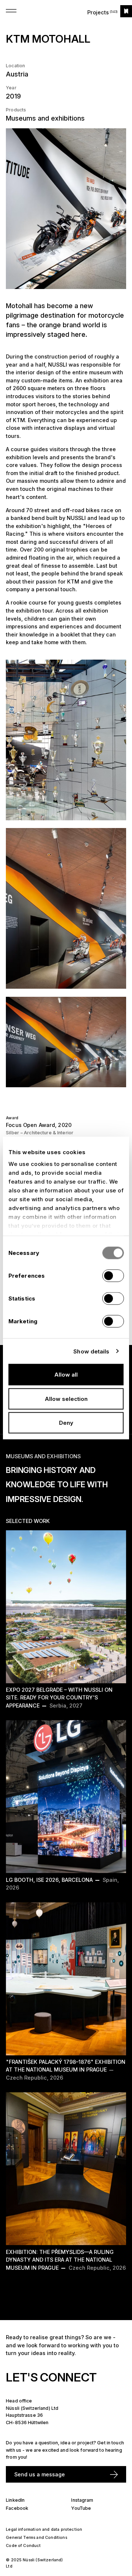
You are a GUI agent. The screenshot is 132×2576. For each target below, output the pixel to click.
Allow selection (66, 1398)
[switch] (113, 1276)
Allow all (66, 1375)
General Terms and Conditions (36, 2538)
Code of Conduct (23, 2546)
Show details (91, 1351)
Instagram (82, 2500)
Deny (66, 1423)
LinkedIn (15, 2500)
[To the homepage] (126, 11)
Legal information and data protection (44, 2529)
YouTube (81, 2508)
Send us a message (40, 2474)
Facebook (17, 2508)
